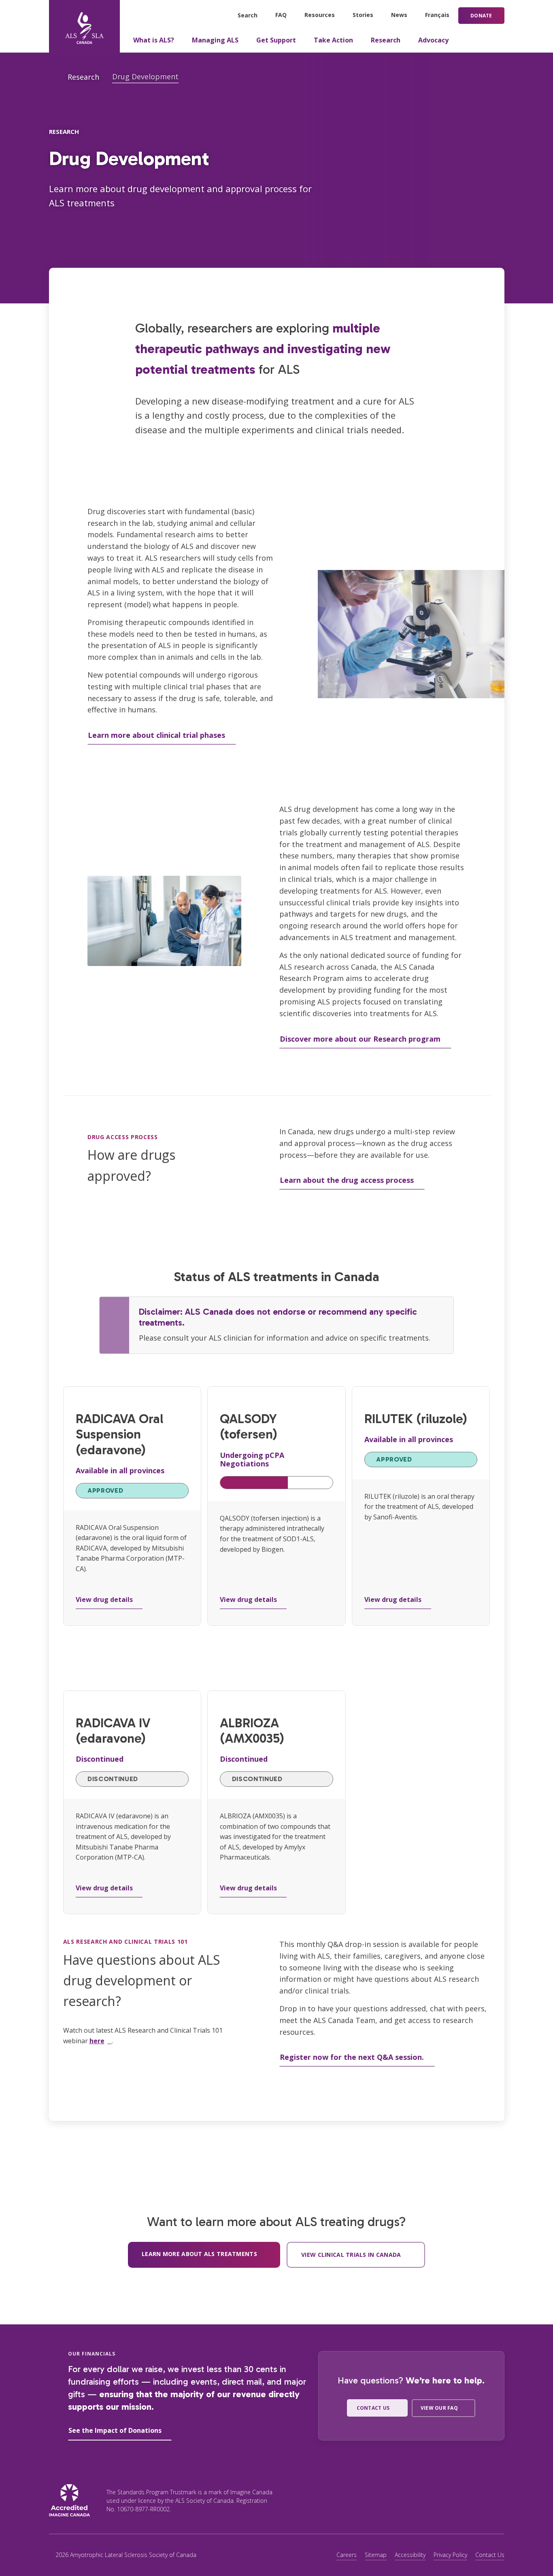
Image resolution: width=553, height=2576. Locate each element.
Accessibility (410, 2555)
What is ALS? (154, 40)
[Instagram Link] (442, 2500)
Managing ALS (215, 40)
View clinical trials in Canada (351, 2255)
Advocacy (433, 40)
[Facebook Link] (392, 2500)
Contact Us (490, 2555)
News (399, 15)
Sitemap (376, 2555)
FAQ (281, 15)
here (97, 2041)
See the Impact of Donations (115, 2430)
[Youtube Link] (467, 2500)
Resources (320, 15)
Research (386, 40)
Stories (363, 15)
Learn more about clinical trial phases (156, 735)
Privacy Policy (450, 2555)
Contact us (373, 2408)
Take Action (333, 40)
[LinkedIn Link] (492, 2500)
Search (248, 15)
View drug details (104, 1599)
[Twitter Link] (417, 2500)
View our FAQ (439, 2408)
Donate (481, 16)
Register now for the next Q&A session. (352, 2057)
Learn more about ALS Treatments (199, 2254)
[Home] (84, 28)
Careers (347, 2555)
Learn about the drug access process (347, 1180)
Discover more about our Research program (360, 1039)
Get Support (276, 40)
